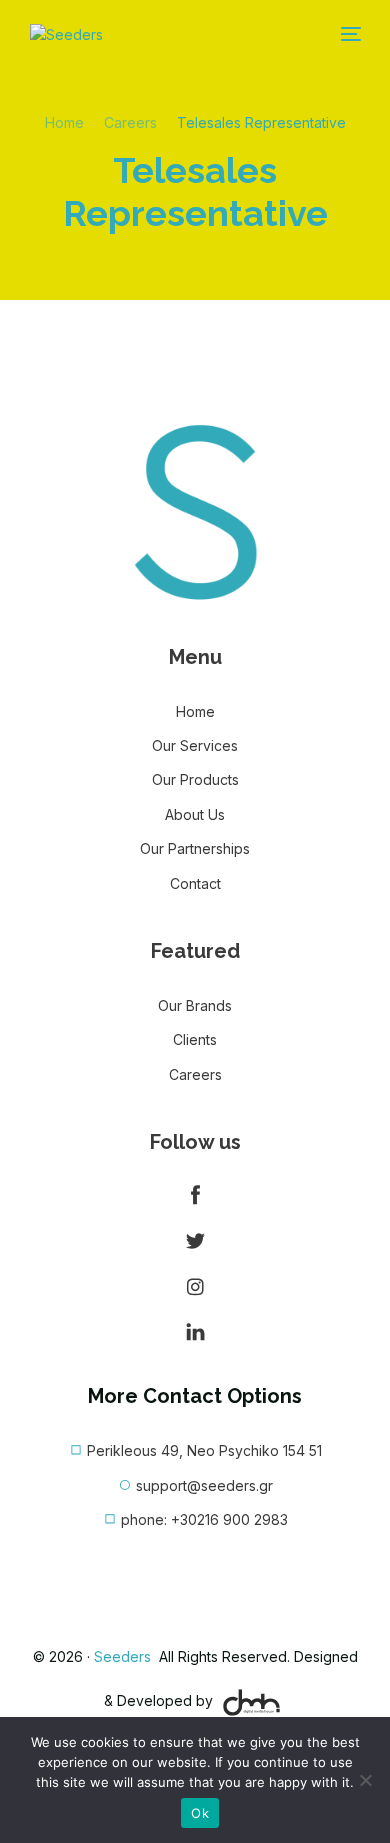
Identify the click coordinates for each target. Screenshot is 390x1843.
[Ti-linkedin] (195, 1332)
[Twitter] (195, 1241)
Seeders (124, 1656)
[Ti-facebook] (195, 1195)
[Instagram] (195, 1286)
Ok (200, 1813)
